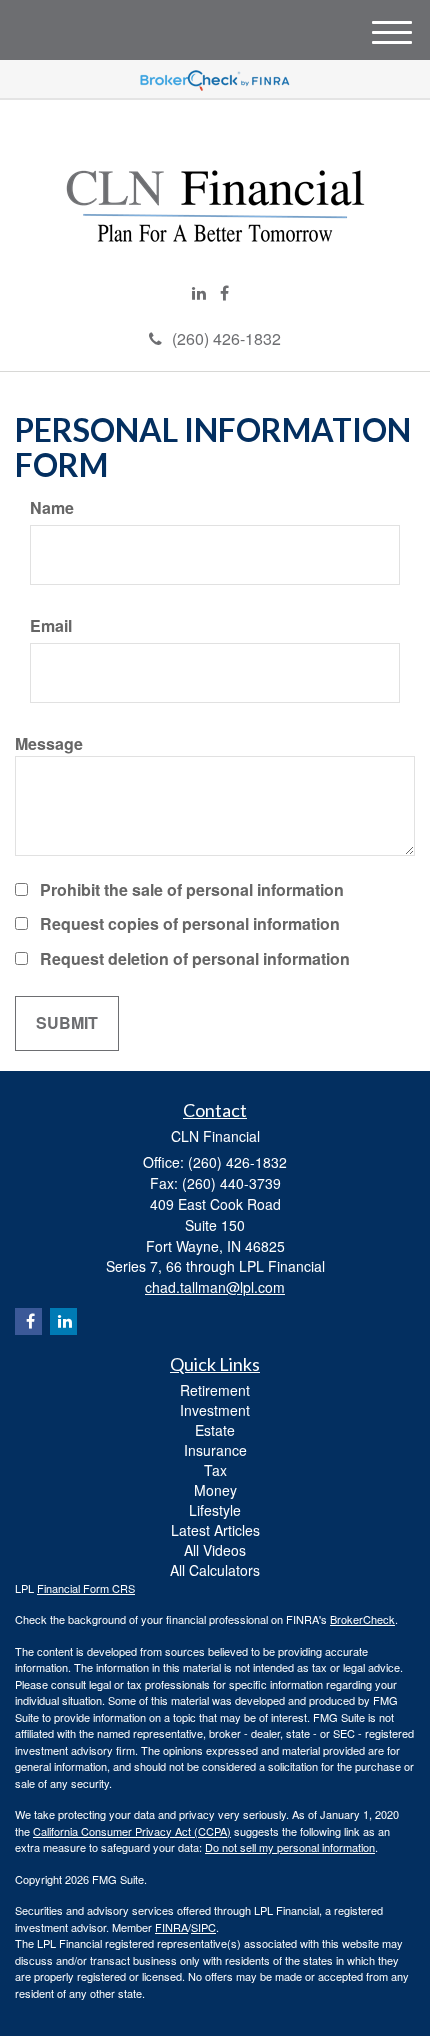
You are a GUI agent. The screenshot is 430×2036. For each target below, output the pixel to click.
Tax (215, 1470)
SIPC (203, 1927)
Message (49, 744)
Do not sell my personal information (290, 1847)
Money (215, 1490)
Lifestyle (215, 1510)
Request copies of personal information (190, 924)
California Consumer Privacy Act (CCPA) (132, 1831)
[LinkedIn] (199, 293)
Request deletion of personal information (195, 959)
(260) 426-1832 (226, 338)
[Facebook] (224, 293)
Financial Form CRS (86, 1588)
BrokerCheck (362, 1619)
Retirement (215, 1390)
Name (52, 508)
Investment (215, 1410)
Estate (215, 1430)
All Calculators (215, 1570)
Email (51, 626)
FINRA (171, 1927)
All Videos (215, 1550)
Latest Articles (215, 1530)
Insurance (215, 1450)
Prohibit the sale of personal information (192, 890)
